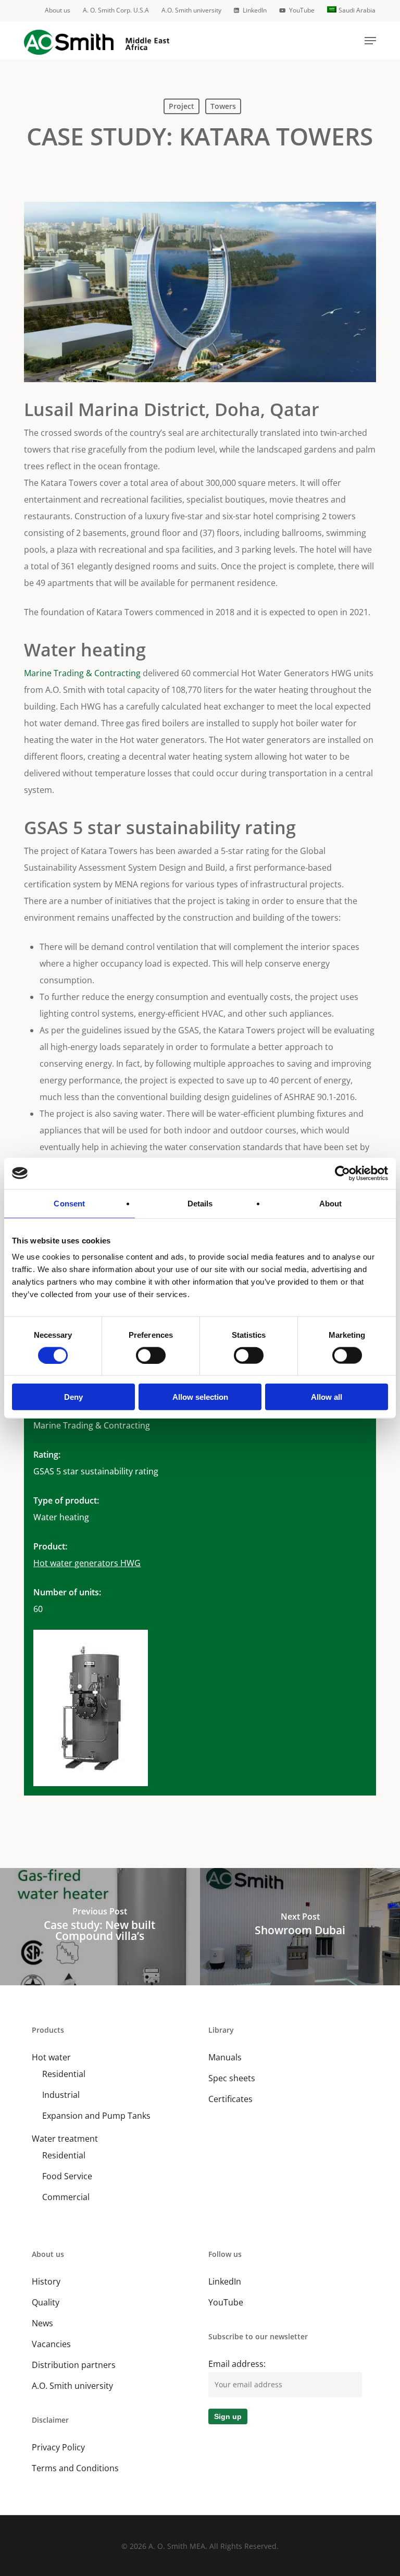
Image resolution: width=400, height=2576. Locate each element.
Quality (46, 2302)
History (46, 2281)
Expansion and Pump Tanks (96, 2116)
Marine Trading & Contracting (82, 673)
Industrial (61, 2095)
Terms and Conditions (75, 2468)
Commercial (66, 2197)
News (42, 2323)
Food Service (67, 2176)
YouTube (226, 2302)
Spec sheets (232, 2078)
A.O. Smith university (72, 2386)
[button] (370, 41)
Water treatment (65, 2139)
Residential (64, 2074)
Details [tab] (200, 1203)
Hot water (51, 2057)
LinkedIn (225, 2281)
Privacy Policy (58, 2447)
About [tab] (331, 1203)
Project (182, 106)
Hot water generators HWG (87, 1563)
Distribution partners (74, 2365)
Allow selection (200, 1397)
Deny (73, 1397)
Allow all (327, 1397)
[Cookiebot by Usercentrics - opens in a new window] (342, 1173)
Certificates (230, 2099)
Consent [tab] (69, 1203)
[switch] (151, 1355)
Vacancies (51, 2344)
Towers (223, 106)
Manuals (225, 2057)
